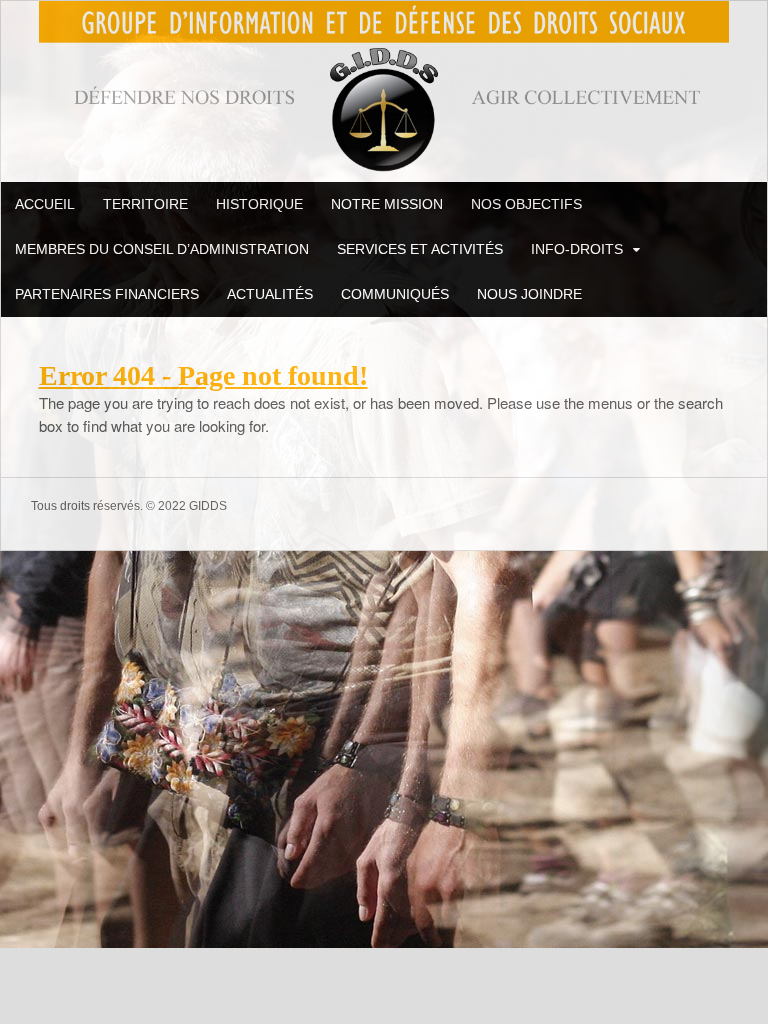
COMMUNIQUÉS (395, 294)
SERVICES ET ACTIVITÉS (420, 249)
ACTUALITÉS (270, 294)
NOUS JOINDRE (529, 294)
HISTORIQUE (259, 204)
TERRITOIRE (145, 204)
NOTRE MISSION (387, 204)
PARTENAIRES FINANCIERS (107, 294)
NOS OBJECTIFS (526, 204)
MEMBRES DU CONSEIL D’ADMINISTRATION (162, 249)
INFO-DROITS (577, 249)
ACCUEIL (45, 204)
